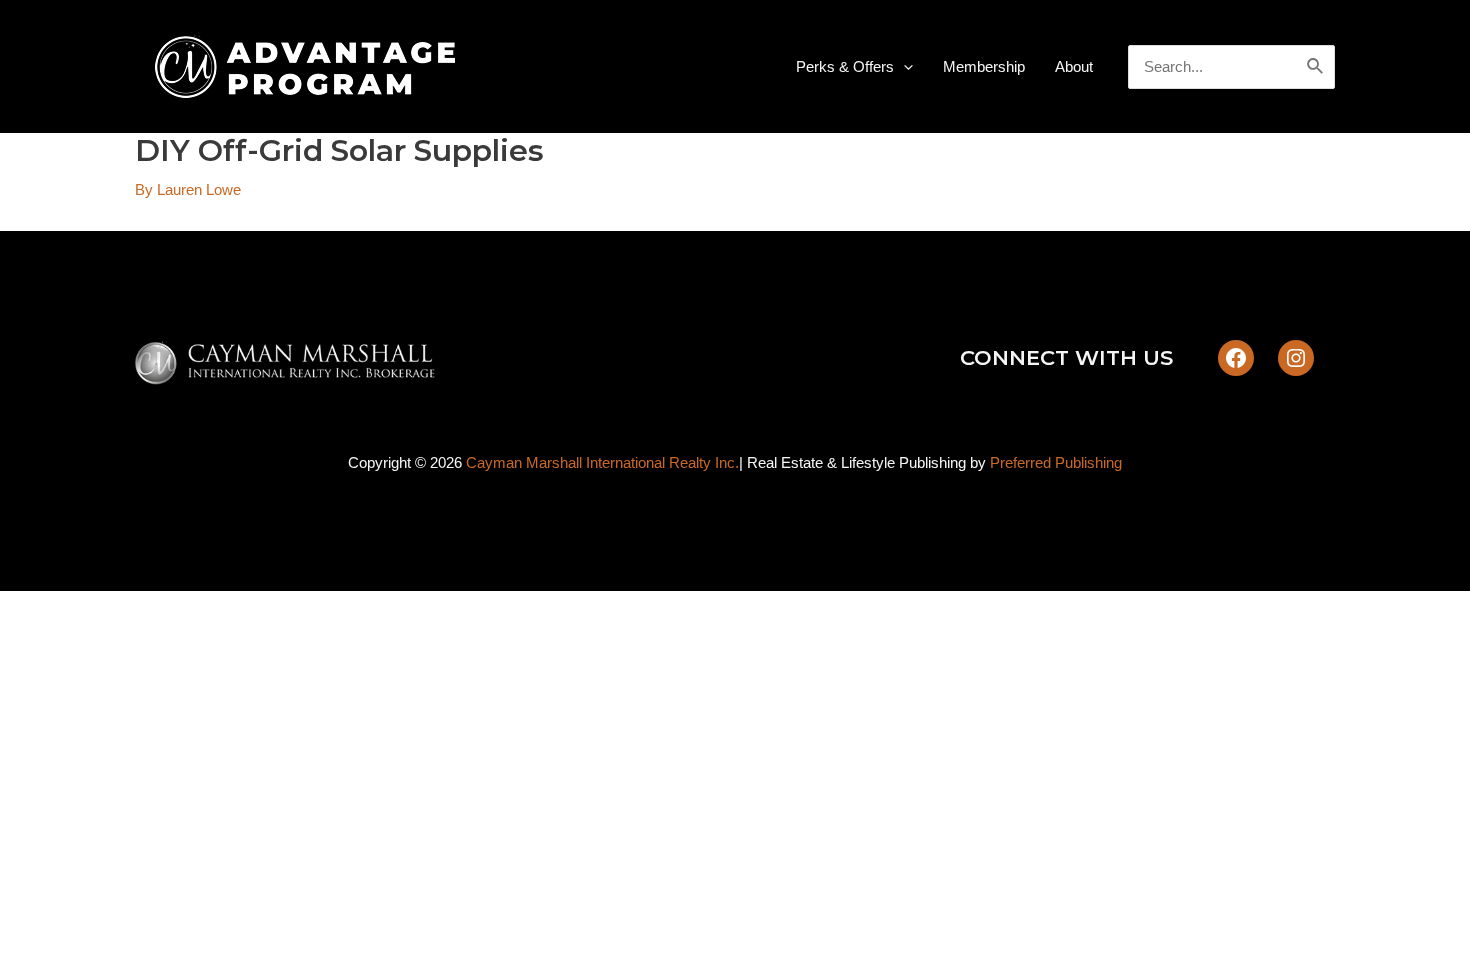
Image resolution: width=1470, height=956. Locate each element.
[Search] (1316, 67)
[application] (903, 67)
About (1074, 66)
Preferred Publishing (1056, 462)
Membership (984, 66)
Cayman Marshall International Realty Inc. (602, 462)
